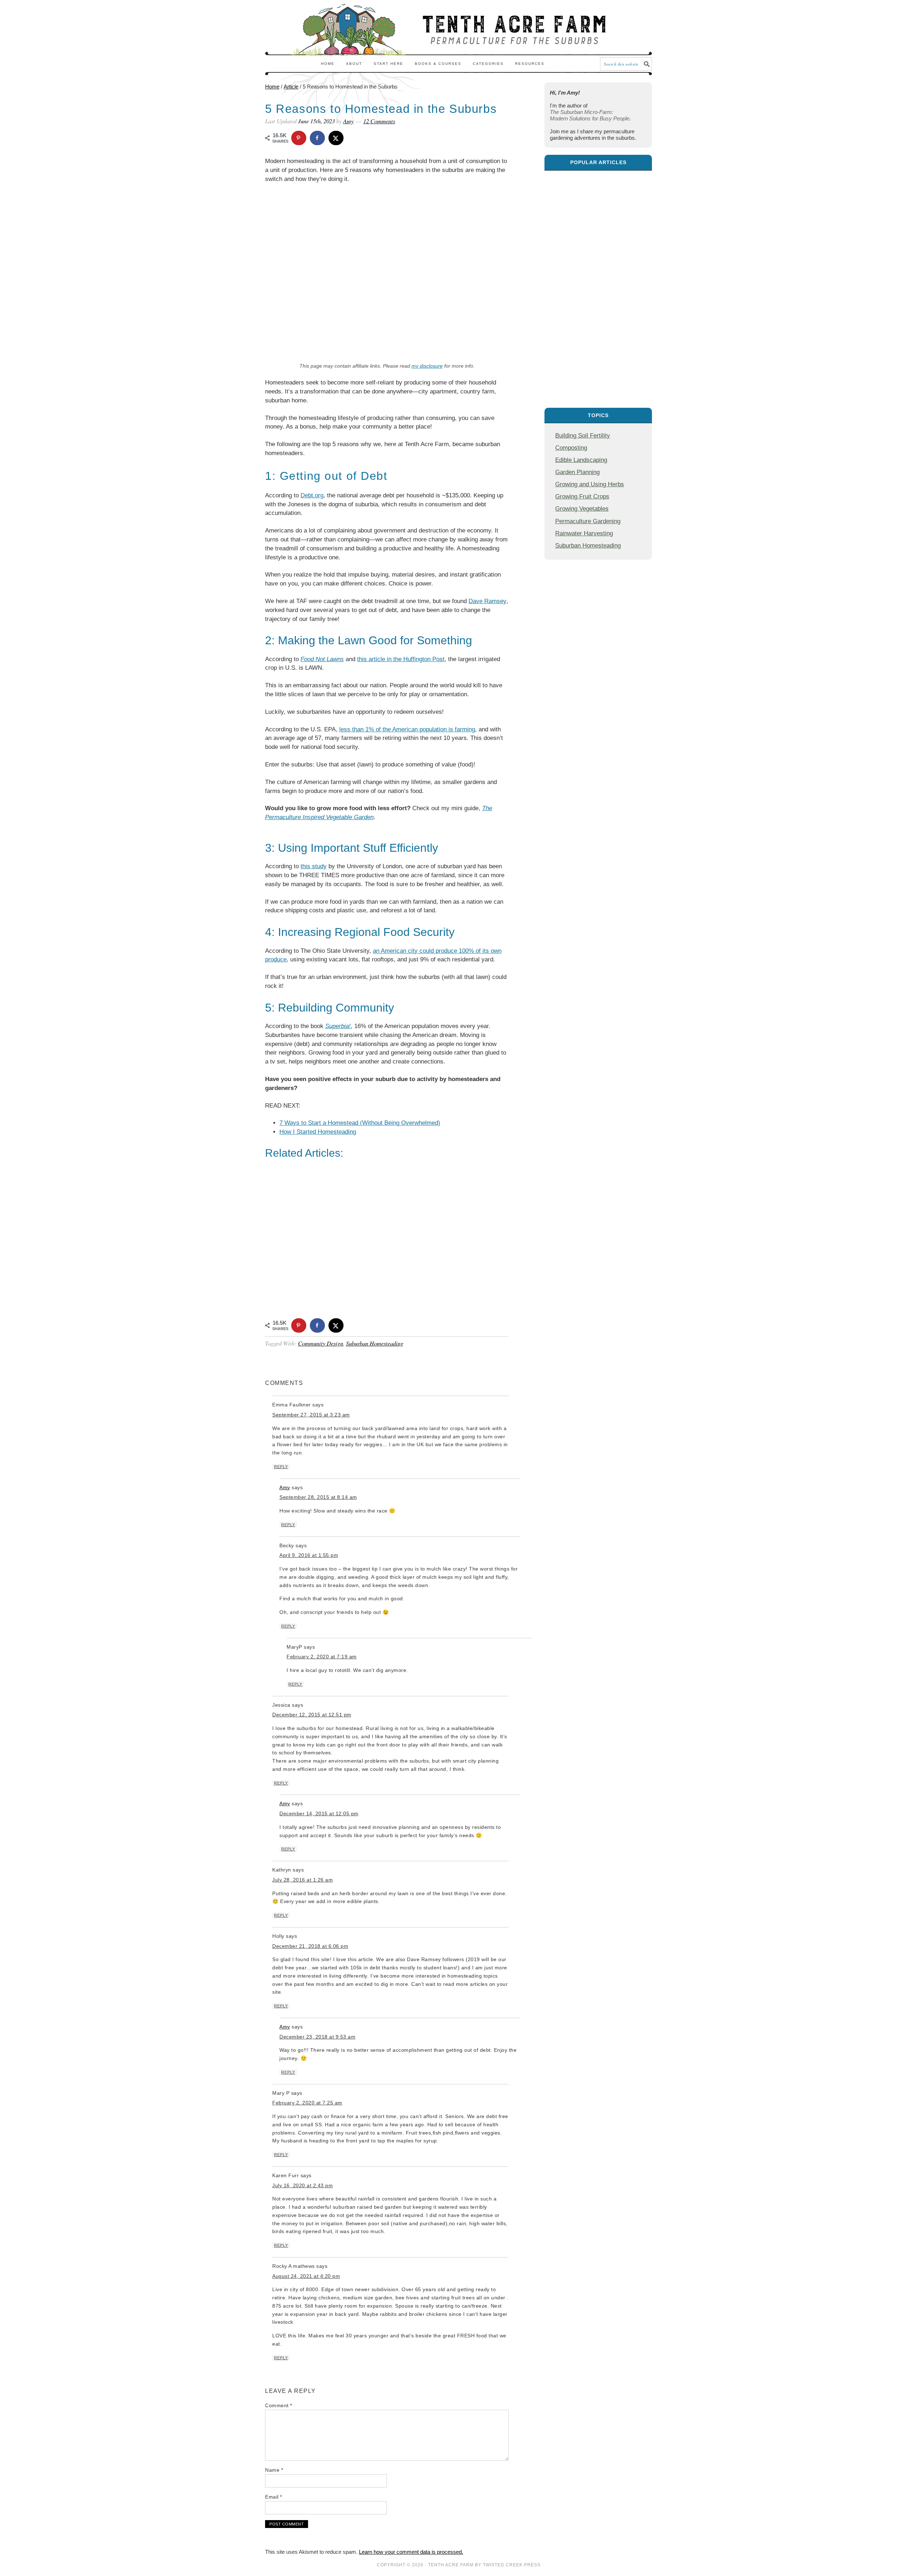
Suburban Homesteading (375, 1343)
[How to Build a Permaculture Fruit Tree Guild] (598, 285)
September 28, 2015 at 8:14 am (318, 1497)
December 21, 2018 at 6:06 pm (310, 1946)
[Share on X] (336, 138)
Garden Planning (577, 472)
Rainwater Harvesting (584, 533)
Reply (281, 1467)
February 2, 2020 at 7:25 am (307, 2103)
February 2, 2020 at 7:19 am (322, 1657)
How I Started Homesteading (318, 1132)
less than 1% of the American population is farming (407, 729)
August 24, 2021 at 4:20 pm (306, 2276)
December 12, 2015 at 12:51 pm (312, 1715)
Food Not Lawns (322, 659)
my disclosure (427, 366)
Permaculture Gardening (588, 521)
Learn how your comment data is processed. (411, 2552)
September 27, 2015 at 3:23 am (311, 1415)
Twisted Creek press (512, 2565)
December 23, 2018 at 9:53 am (317, 2037)
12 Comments (379, 121)
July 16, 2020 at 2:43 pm (303, 2185)
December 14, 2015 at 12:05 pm (319, 1813)
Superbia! (338, 1026)
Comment (279, 2405)
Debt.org (312, 495)
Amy (285, 1487)
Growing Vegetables (582, 508)
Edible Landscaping (581, 460)
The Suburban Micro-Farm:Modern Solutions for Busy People (590, 115)
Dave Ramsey (488, 601)
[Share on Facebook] (318, 138)
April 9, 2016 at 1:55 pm (309, 1555)
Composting (571, 448)
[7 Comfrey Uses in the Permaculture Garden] (598, 361)
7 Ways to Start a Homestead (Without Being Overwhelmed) (360, 1123)
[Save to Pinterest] (299, 138)
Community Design (321, 1343)
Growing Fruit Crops (582, 496)
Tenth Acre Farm (451, 2565)
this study (314, 866)
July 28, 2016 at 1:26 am (303, 1880)
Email (274, 2497)
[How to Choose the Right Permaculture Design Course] (598, 210)
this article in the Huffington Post (401, 659)
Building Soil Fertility (583, 435)
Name (274, 2470)
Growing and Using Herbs (590, 484)
